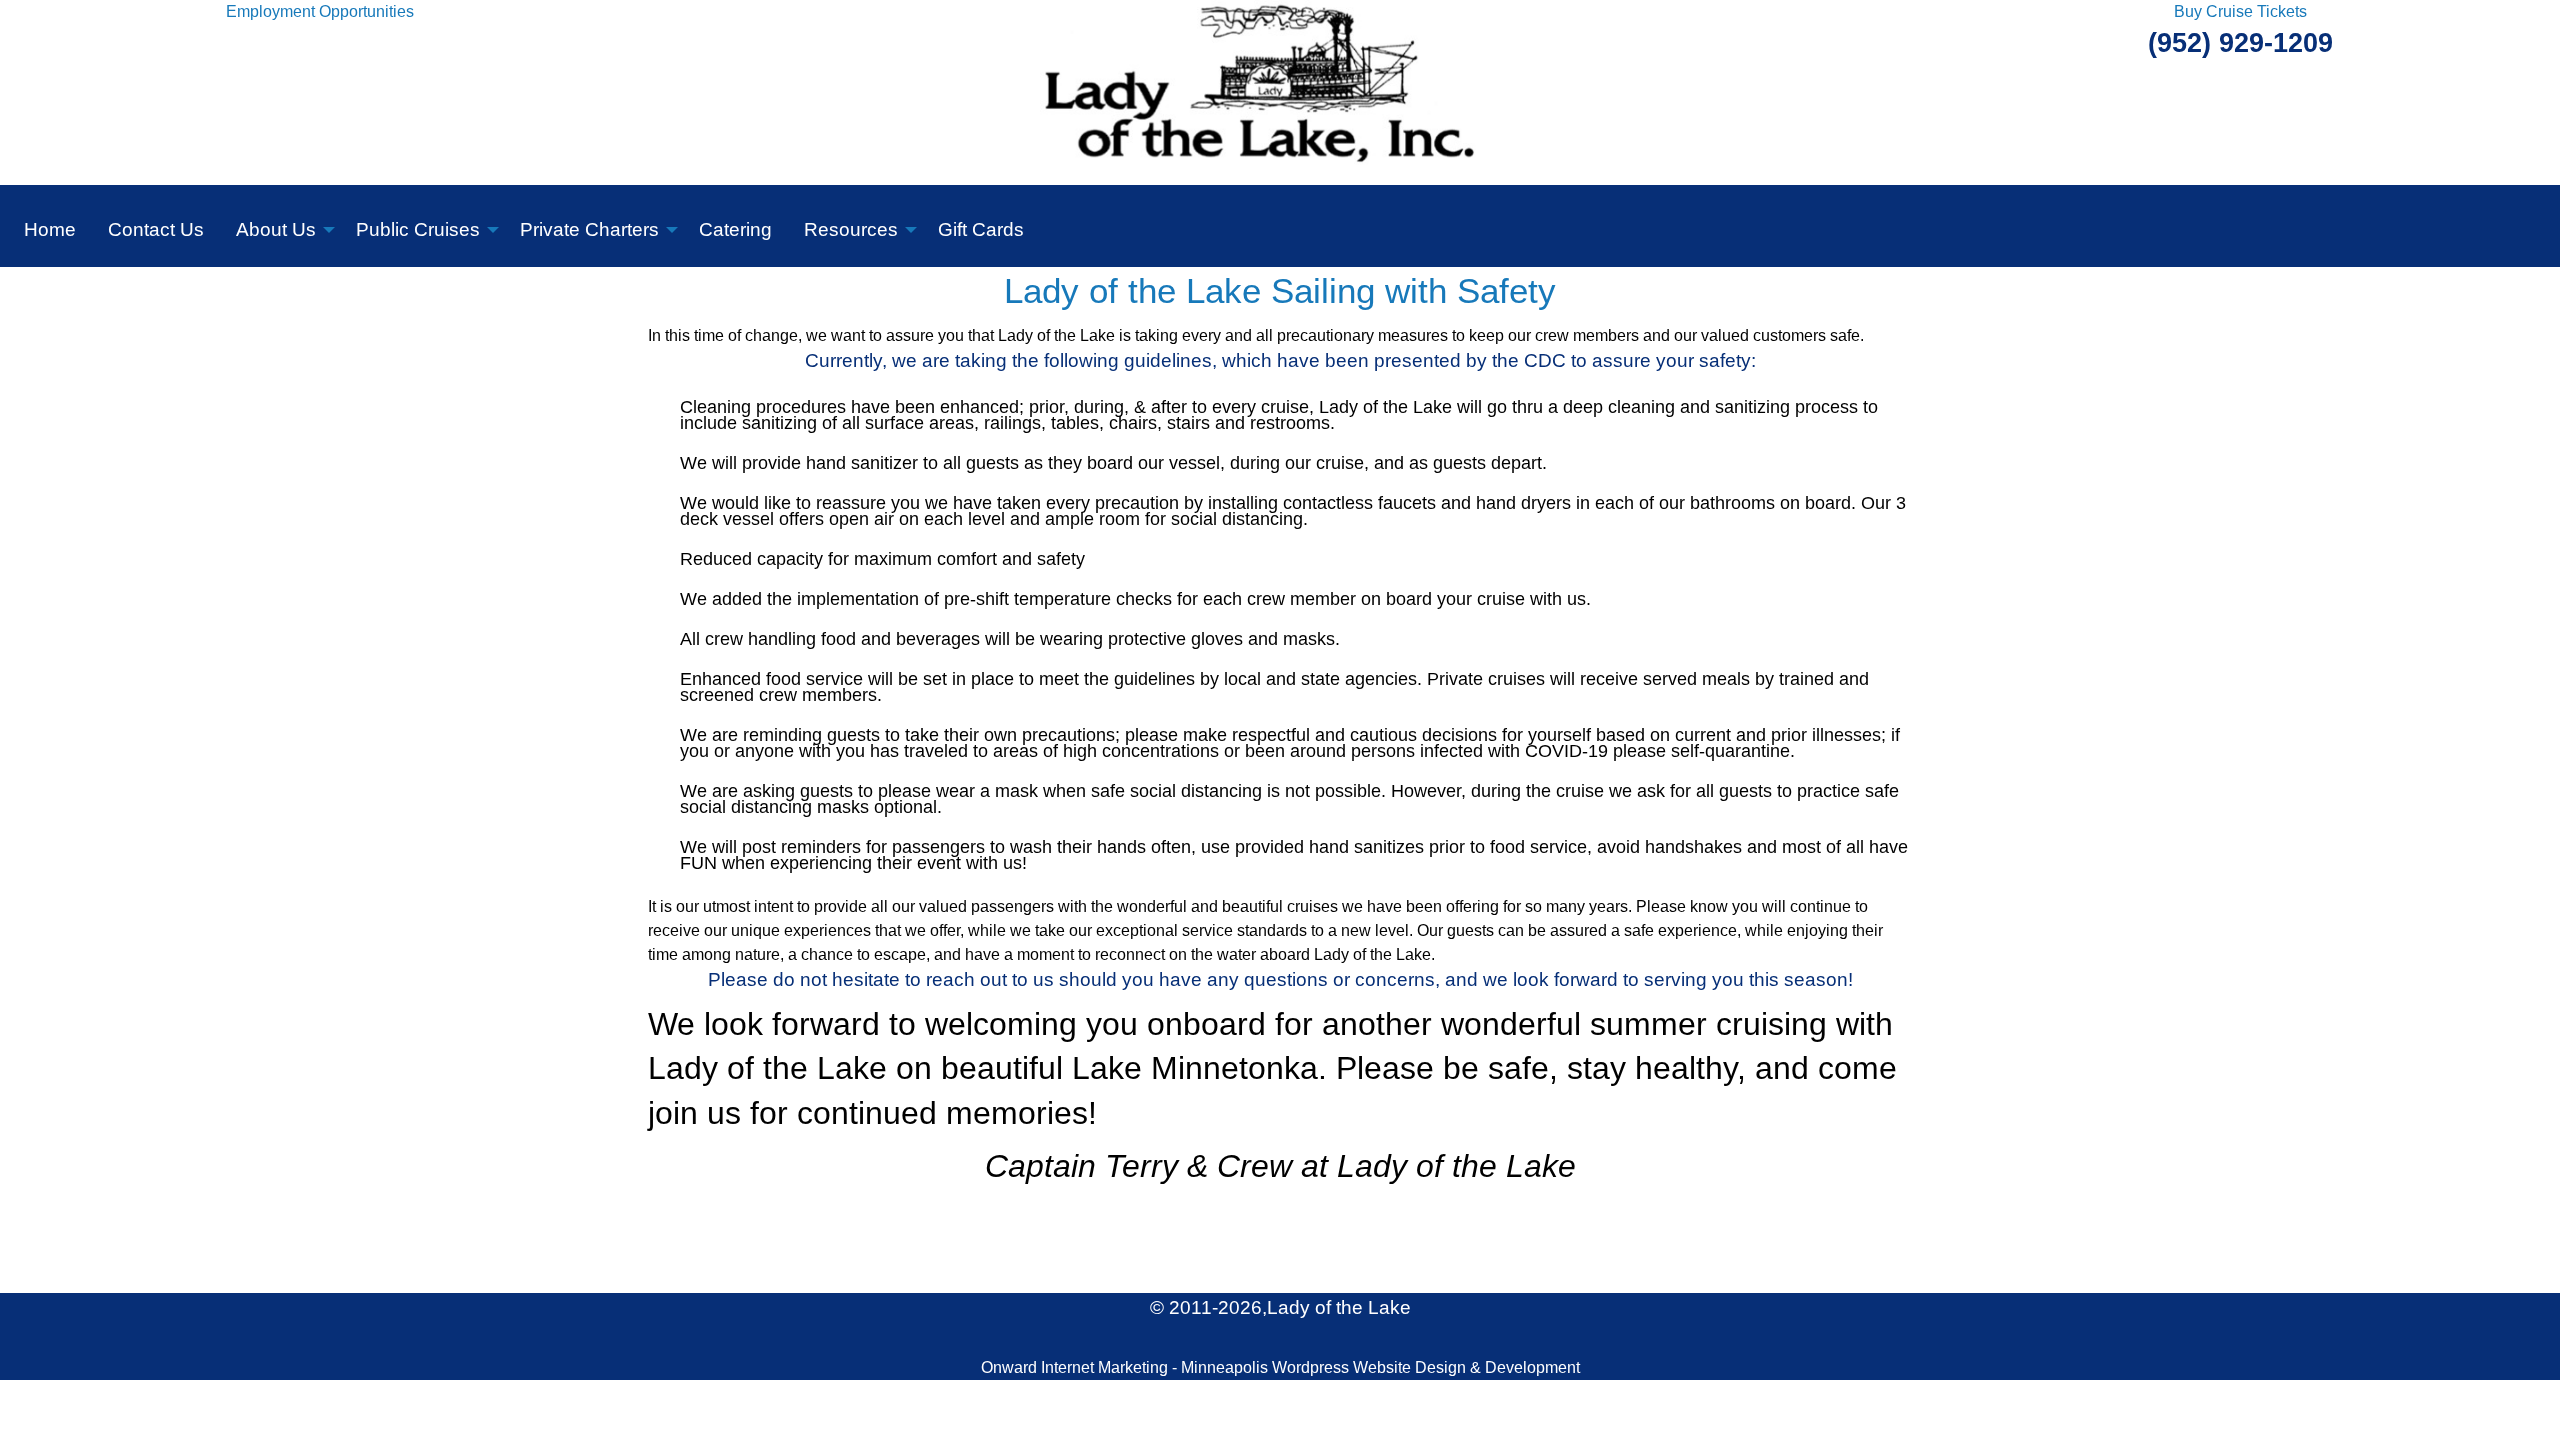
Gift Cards (981, 229)
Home (50, 229)
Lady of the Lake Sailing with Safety (1280, 291)
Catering (735, 229)
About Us (276, 229)
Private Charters (589, 229)
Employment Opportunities (320, 11)
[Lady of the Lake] (1280, 91)
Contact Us (156, 229)
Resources (851, 229)
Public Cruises (418, 229)
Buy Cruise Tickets (2240, 11)
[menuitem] (50, 226)
